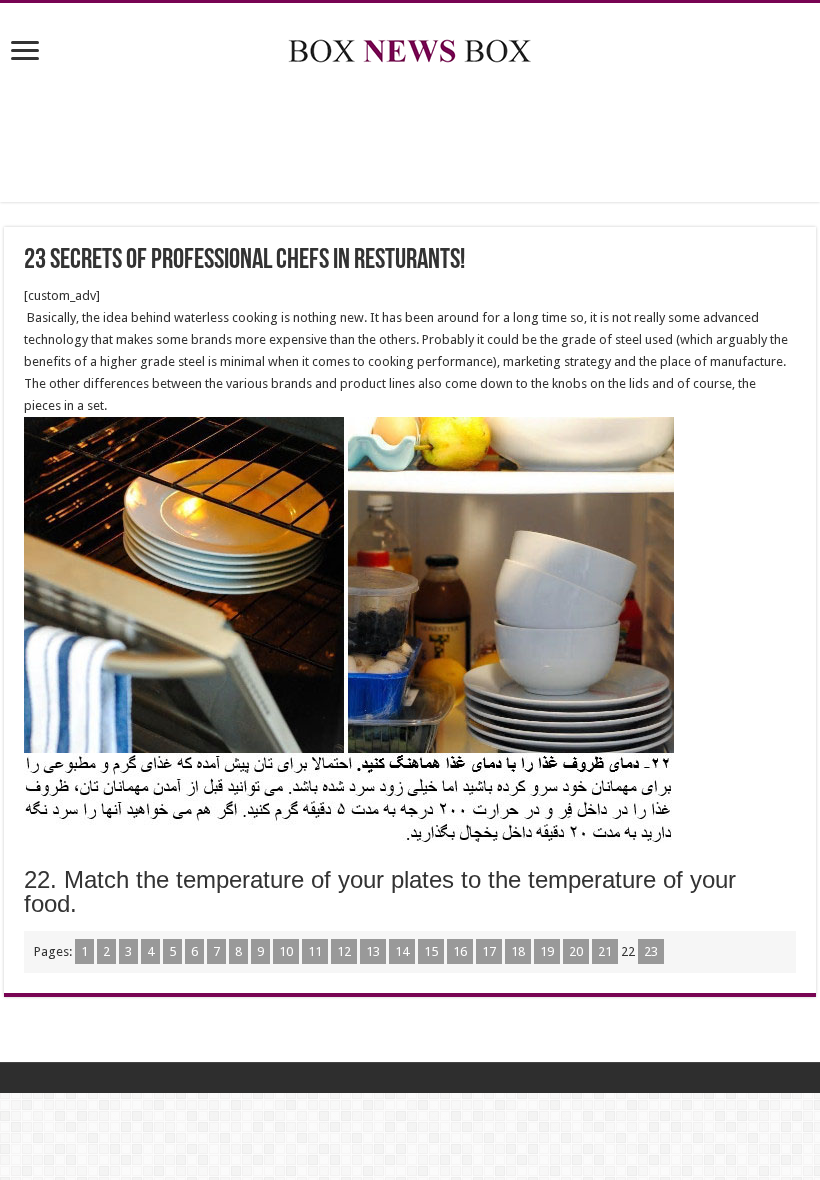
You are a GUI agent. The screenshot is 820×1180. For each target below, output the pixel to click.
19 (547, 951)
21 (605, 951)
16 (460, 951)
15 (431, 951)
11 (315, 951)
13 (373, 951)
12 (344, 951)
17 (489, 951)
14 (402, 951)
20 (576, 951)
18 (518, 951)
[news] (410, 47)
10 (286, 951)
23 (651, 951)
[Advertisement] (410, 137)
